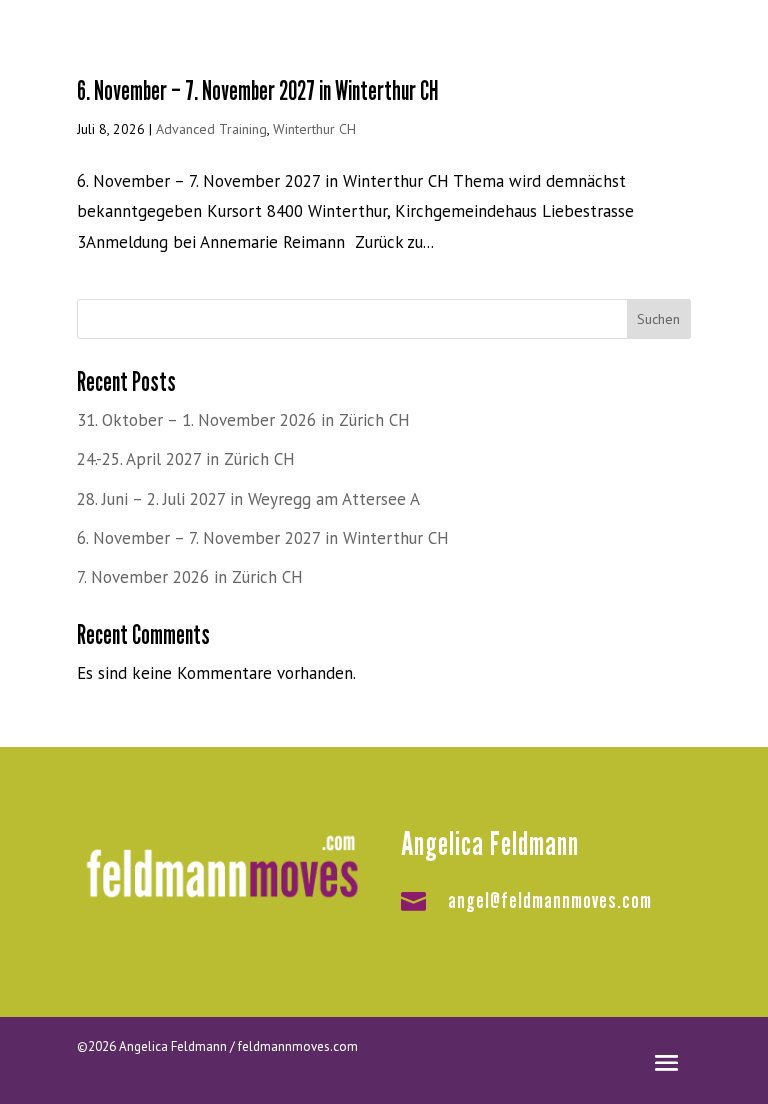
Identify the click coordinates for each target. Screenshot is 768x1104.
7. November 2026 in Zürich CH (190, 577)
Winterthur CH (314, 129)
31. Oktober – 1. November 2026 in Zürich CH (243, 420)
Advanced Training (211, 129)
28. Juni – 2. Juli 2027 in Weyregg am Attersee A (248, 499)
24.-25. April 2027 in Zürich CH (186, 459)
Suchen (658, 319)
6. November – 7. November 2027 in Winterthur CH (258, 90)
